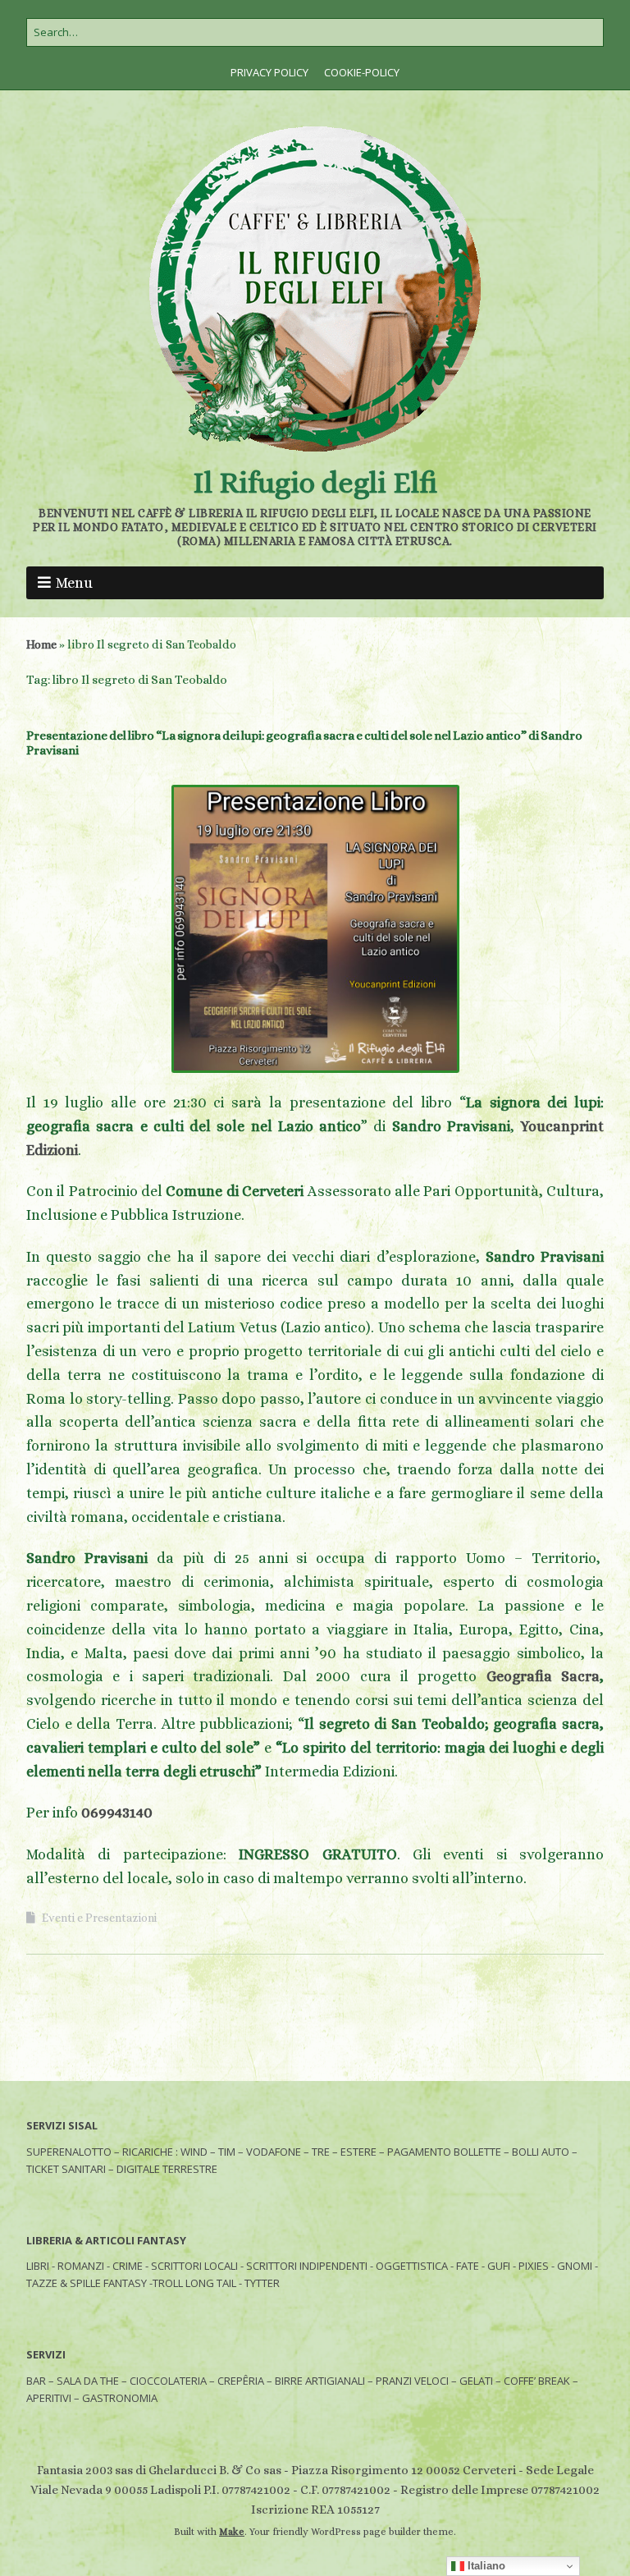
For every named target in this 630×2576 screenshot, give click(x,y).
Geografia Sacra (543, 1676)
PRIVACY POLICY (269, 72)
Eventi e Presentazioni (99, 1918)
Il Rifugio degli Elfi (315, 482)
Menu (74, 583)
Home (41, 644)
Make (232, 2532)
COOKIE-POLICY (362, 72)
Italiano (485, 2566)
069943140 (117, 1813)
